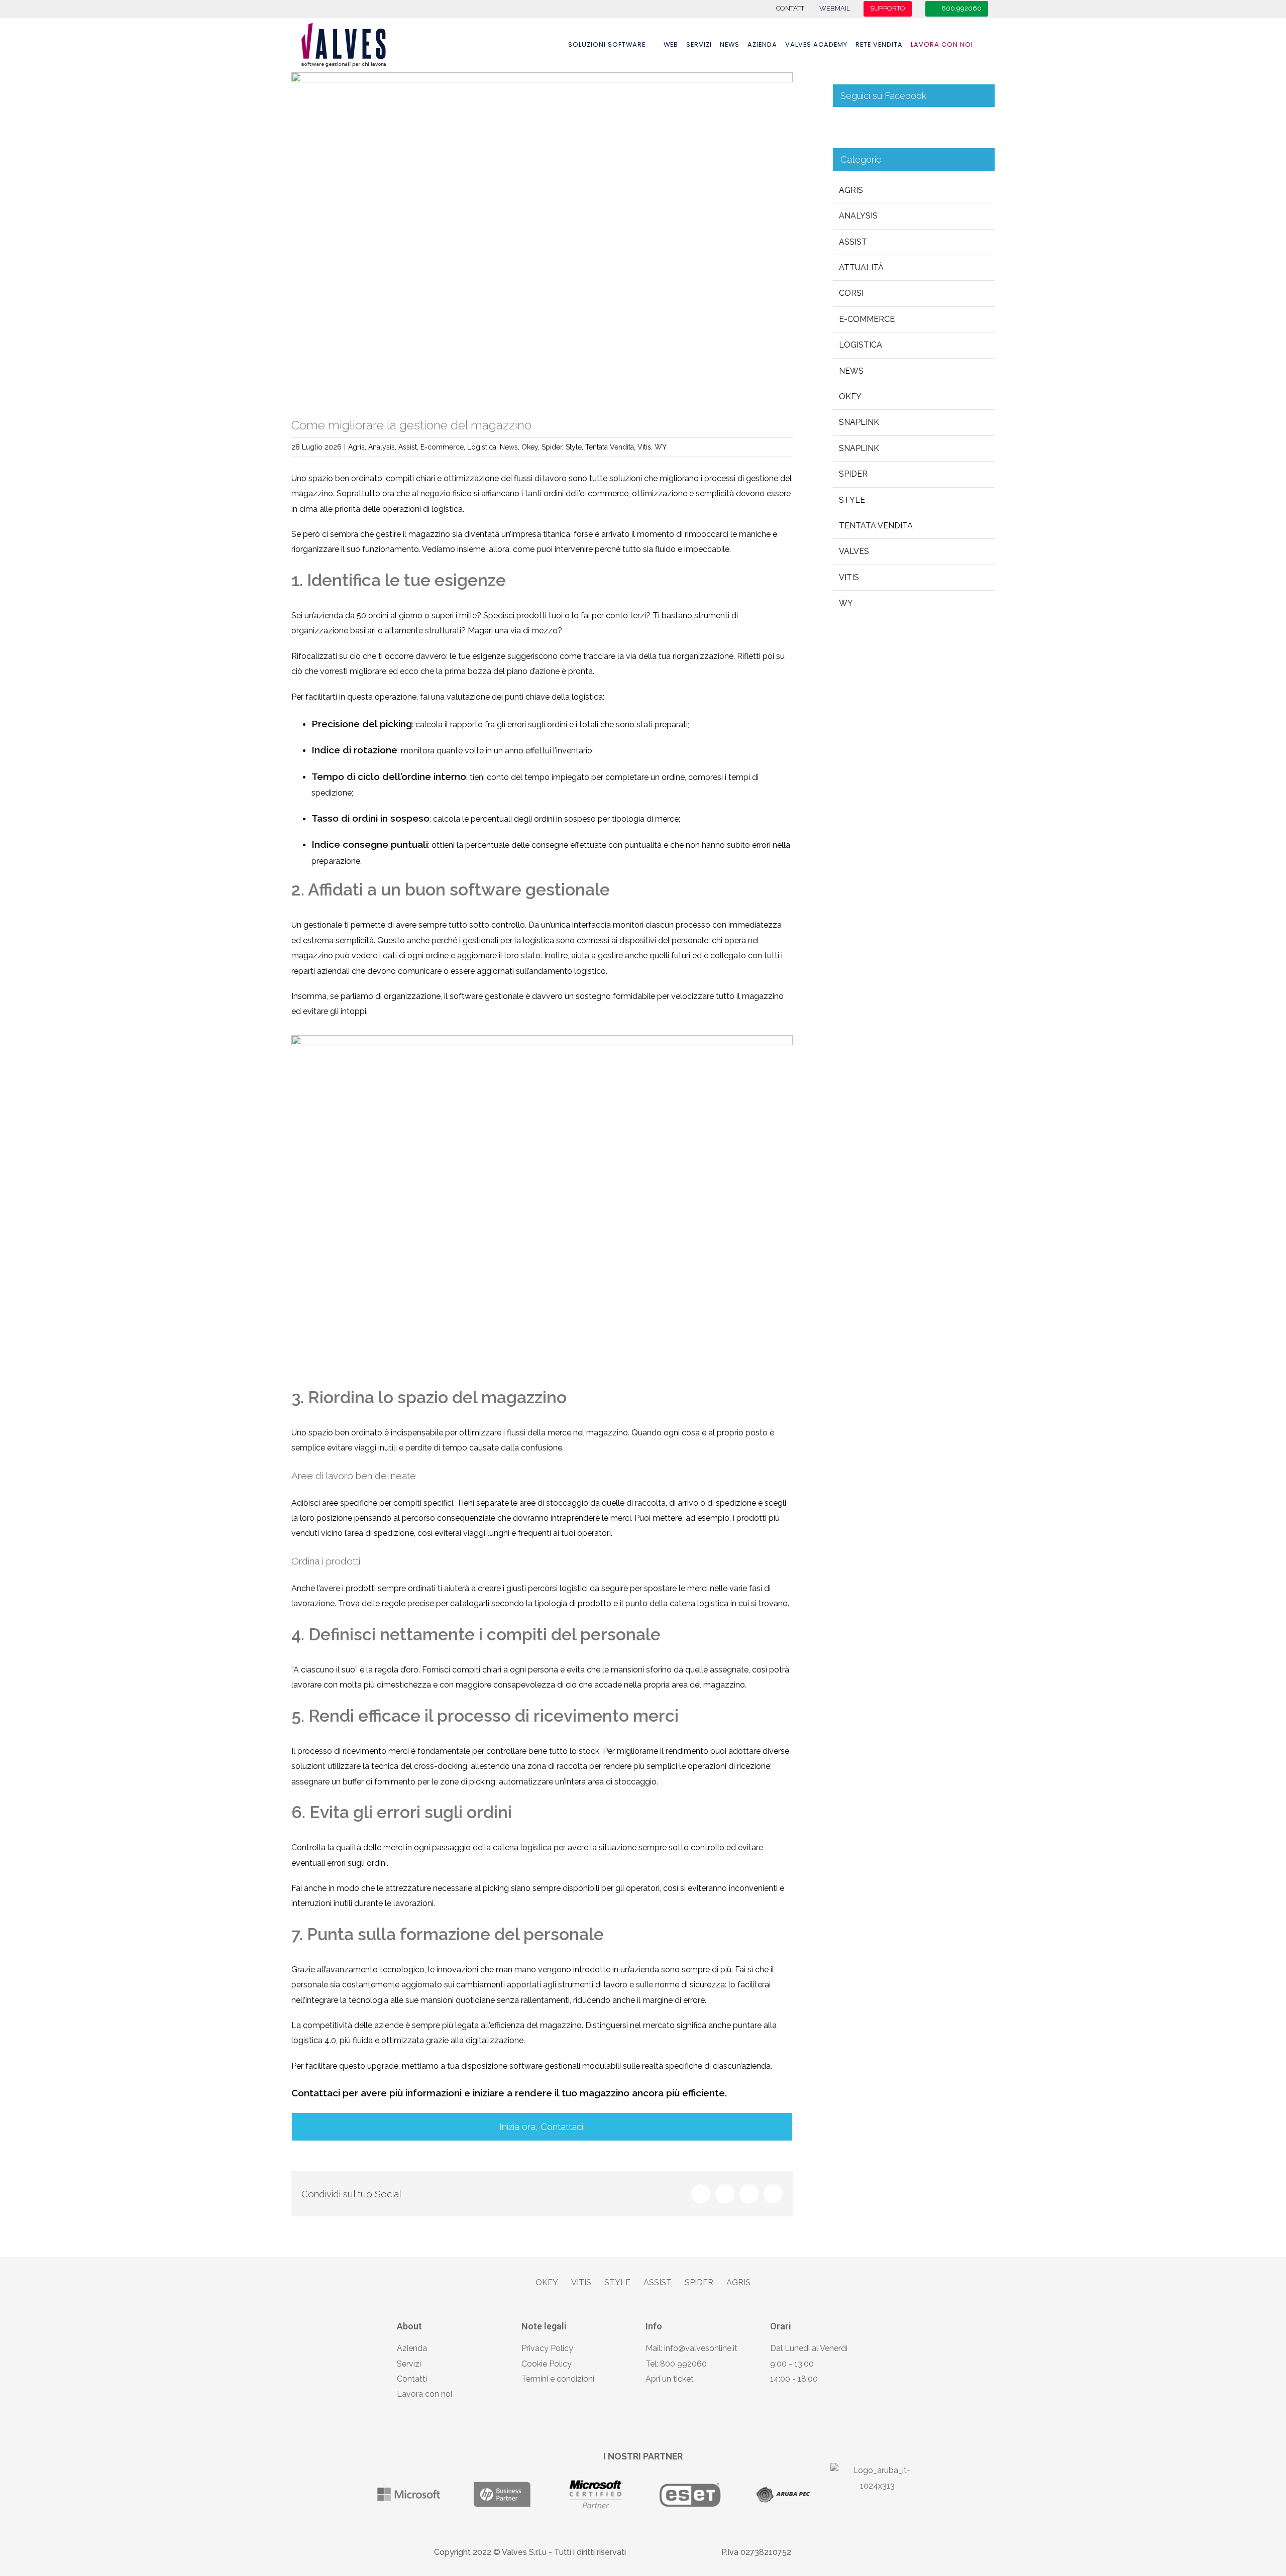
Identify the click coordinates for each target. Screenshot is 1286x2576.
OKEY (547, 2282)
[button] (984, 45)
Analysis (382, 447)
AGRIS (738, 2282)
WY (661, 447)
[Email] (773, 2194)
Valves (854, 551)
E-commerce (442, 447)
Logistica (482, 447)
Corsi (851, 293)
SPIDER (699, 2282)
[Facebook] (701, 2194)
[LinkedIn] (749, 2194)
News (509, 447)
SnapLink (859, 448)
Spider (552, 447)
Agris (356, 447)
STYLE (617, 2282)
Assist (408, 447)
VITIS (581, 2282)
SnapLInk (859, 422)
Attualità (861, 267)
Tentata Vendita (610, 447)
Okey (530, 447)
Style (574, 447)
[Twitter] (725, 2194)
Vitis (644, 447)
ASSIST (658, 2282)
